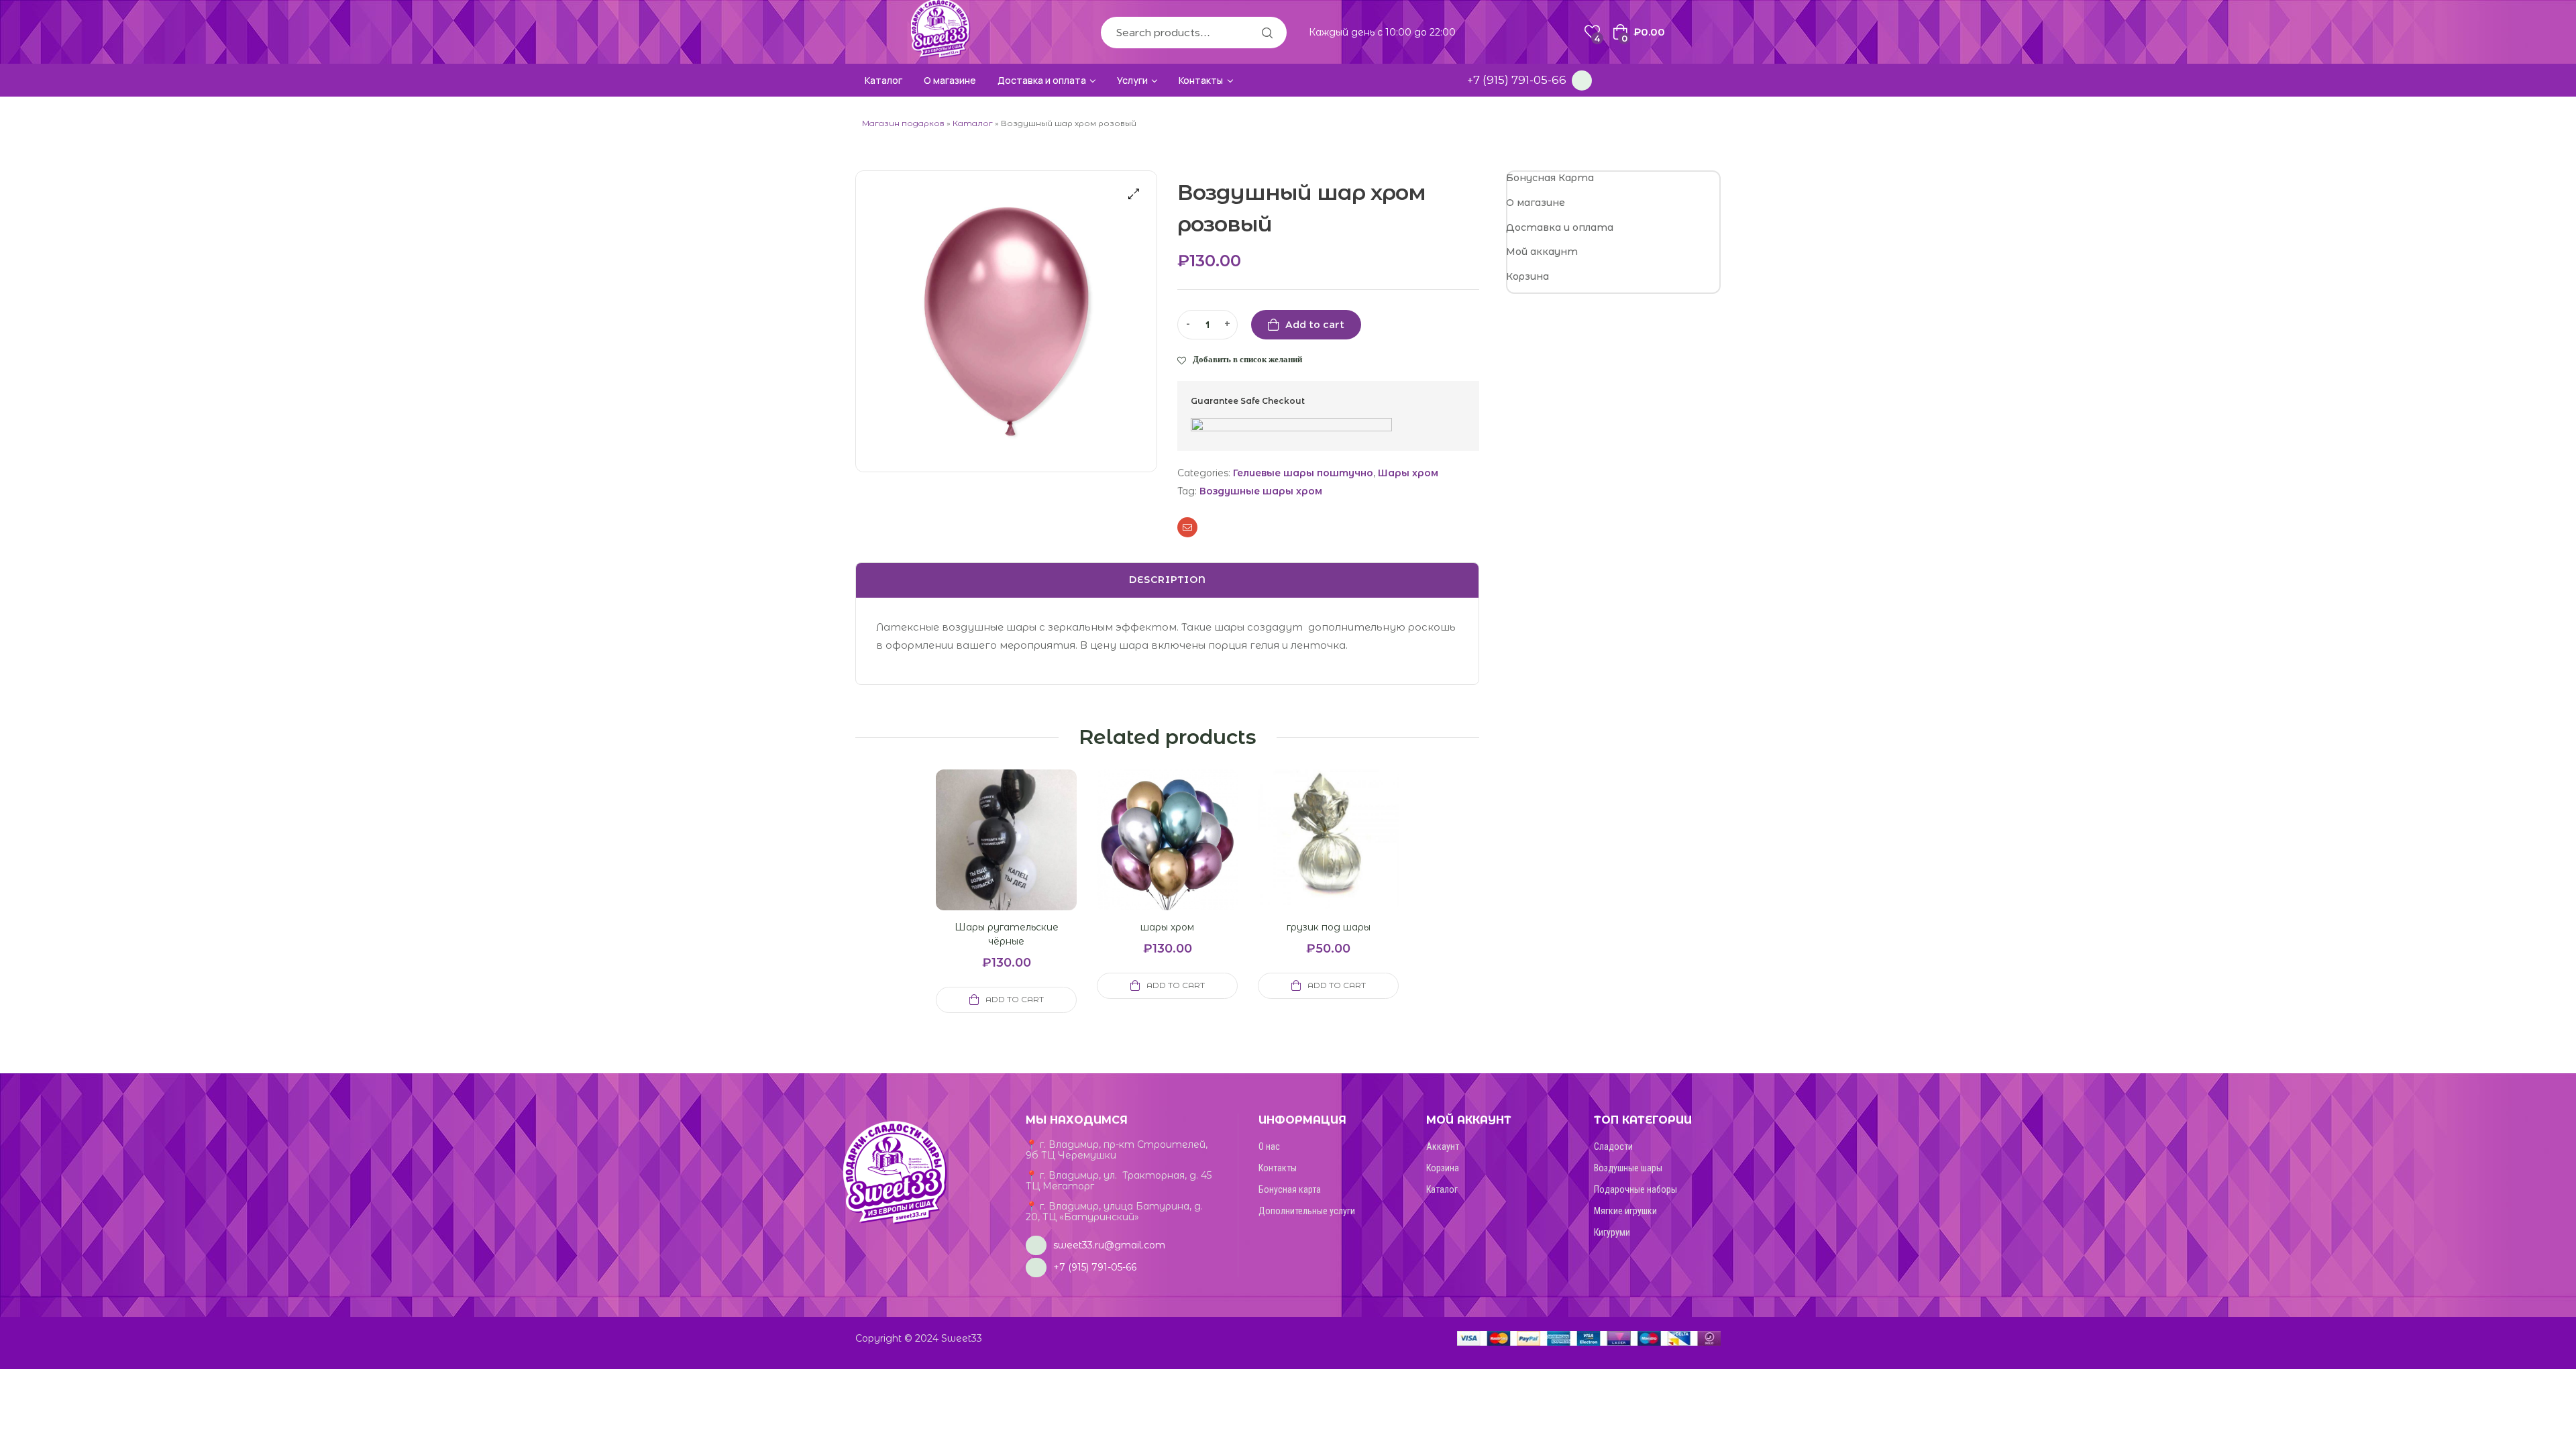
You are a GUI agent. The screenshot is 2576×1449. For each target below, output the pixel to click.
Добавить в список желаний (1247, 359)
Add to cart (1315, 325)
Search (1267, 33)
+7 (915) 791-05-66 (1517, 80)
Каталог (973, 123)
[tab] (1167, 580)
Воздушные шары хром (1261, 491)
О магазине (1536, 203)
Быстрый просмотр (990, 856)
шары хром (1167, 927)
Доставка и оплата (1560, 227)
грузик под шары (1329, 927)
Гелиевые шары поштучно (1303, 473)
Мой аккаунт (1542, 252)
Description (1168, 580)
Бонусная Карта (1550, 178)
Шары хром (1408, 473)
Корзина (1527, 276)
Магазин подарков (903, 123)
